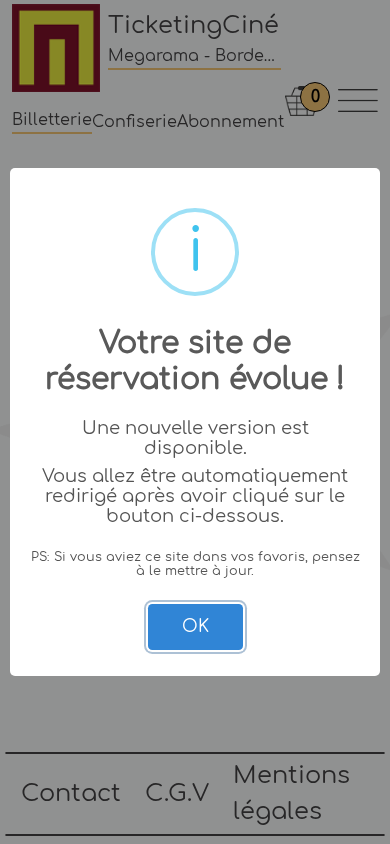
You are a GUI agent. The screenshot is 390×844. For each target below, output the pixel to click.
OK (195, 626)
